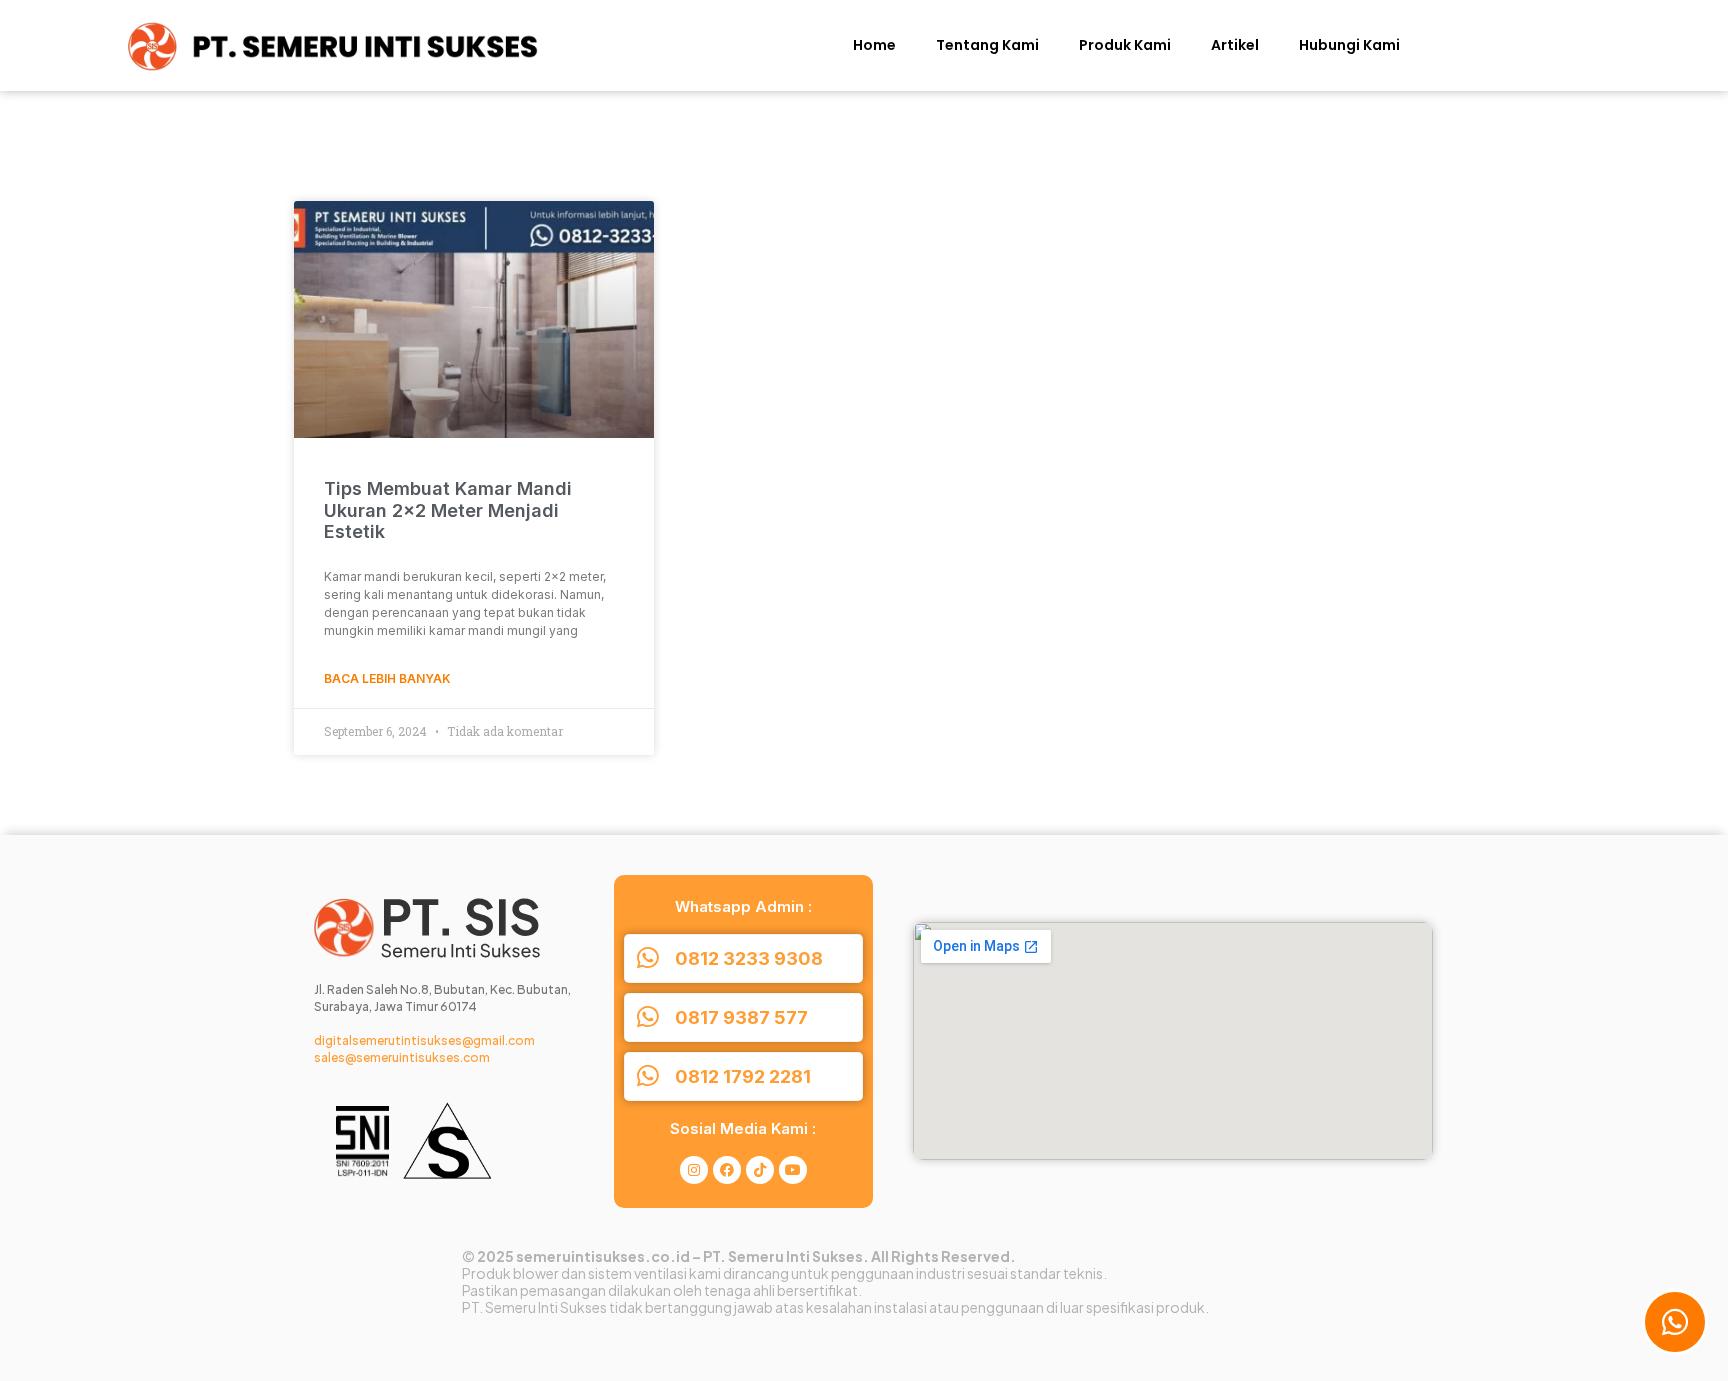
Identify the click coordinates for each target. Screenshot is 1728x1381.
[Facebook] (727, 1170)
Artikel (1235, 45)
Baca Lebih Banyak (387, 678)
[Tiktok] (760, 1170)
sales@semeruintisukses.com (402, 1057)
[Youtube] (793, 1170)
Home (874, 45)
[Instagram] (694, 1170)
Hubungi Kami (1349, 45)
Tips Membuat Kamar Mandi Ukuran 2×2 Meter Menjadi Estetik (448, 510)
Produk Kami (1125, 45)
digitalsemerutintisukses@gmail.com (424, 1040)
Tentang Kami (987, 45)
